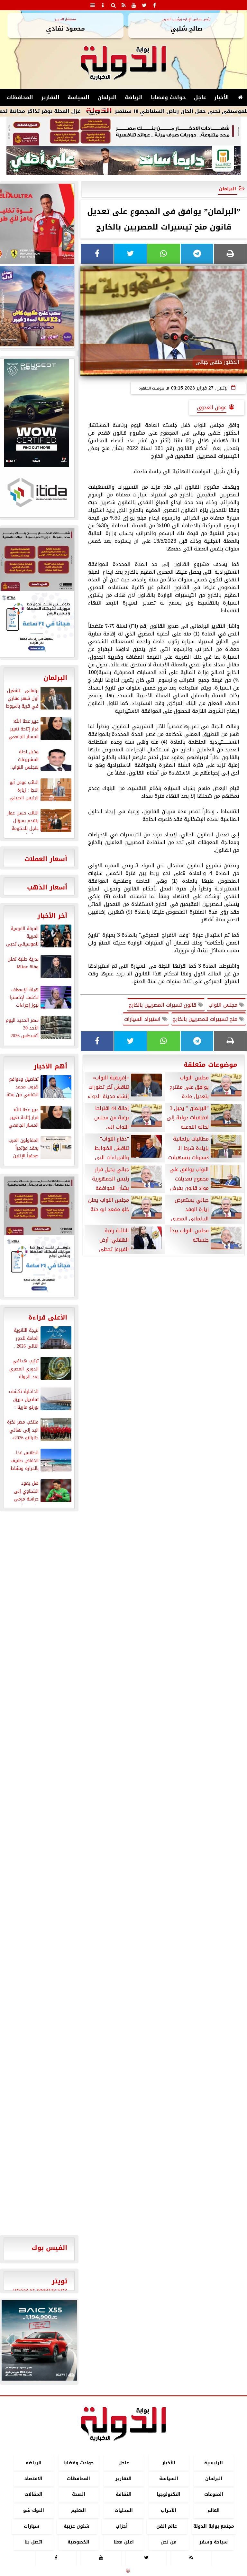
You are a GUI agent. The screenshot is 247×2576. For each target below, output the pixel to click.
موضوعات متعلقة (210, 1065)
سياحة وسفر (214, 2542)
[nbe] (123, 161)
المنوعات (214, 2495)
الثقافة (124, 2495)
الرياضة (134, 97)
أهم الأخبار (50, 1066)
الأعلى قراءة (48, 1317)
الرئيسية (214, 2463)
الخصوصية (78, 2542)
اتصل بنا (33, 2542)
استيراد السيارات (143, 1019)
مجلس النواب (224, 1005)
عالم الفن (167, 2526)
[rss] (123, 5)
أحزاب (122, 2526)
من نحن (169, 2542)
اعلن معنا (124, 2542)
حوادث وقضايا (168, 97)
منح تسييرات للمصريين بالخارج (206, 1019)
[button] (9, 2340)
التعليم (78, 2510)
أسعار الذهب (47, 887)
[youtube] (134, 5)
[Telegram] (197, 254)
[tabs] (93, 5)
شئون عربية (77, 2526)
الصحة (79, 2495)
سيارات (32, 2526)
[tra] (39, 1266)
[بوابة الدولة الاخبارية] (39, 2340)
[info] (103, 5)
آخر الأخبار (52, 916)
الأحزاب (169, 2510)
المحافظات (20, 97)
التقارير (50, 97)
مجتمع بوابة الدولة (214, 2526)
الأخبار (222, 97)
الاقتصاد (33, 2479)
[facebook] (154, 5)
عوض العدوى (212, 407)
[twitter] (144, 5)
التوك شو (34, 2510)
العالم (214, 2510)
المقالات (33, 2495)
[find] (113, 5)
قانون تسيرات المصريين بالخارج (163, 1005)
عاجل (200, 97)
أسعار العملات (46, 859)
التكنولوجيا (169, 2495)
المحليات (124, 2510)
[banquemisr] (123, 131)
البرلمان (107, 97)
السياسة (78, 97)
